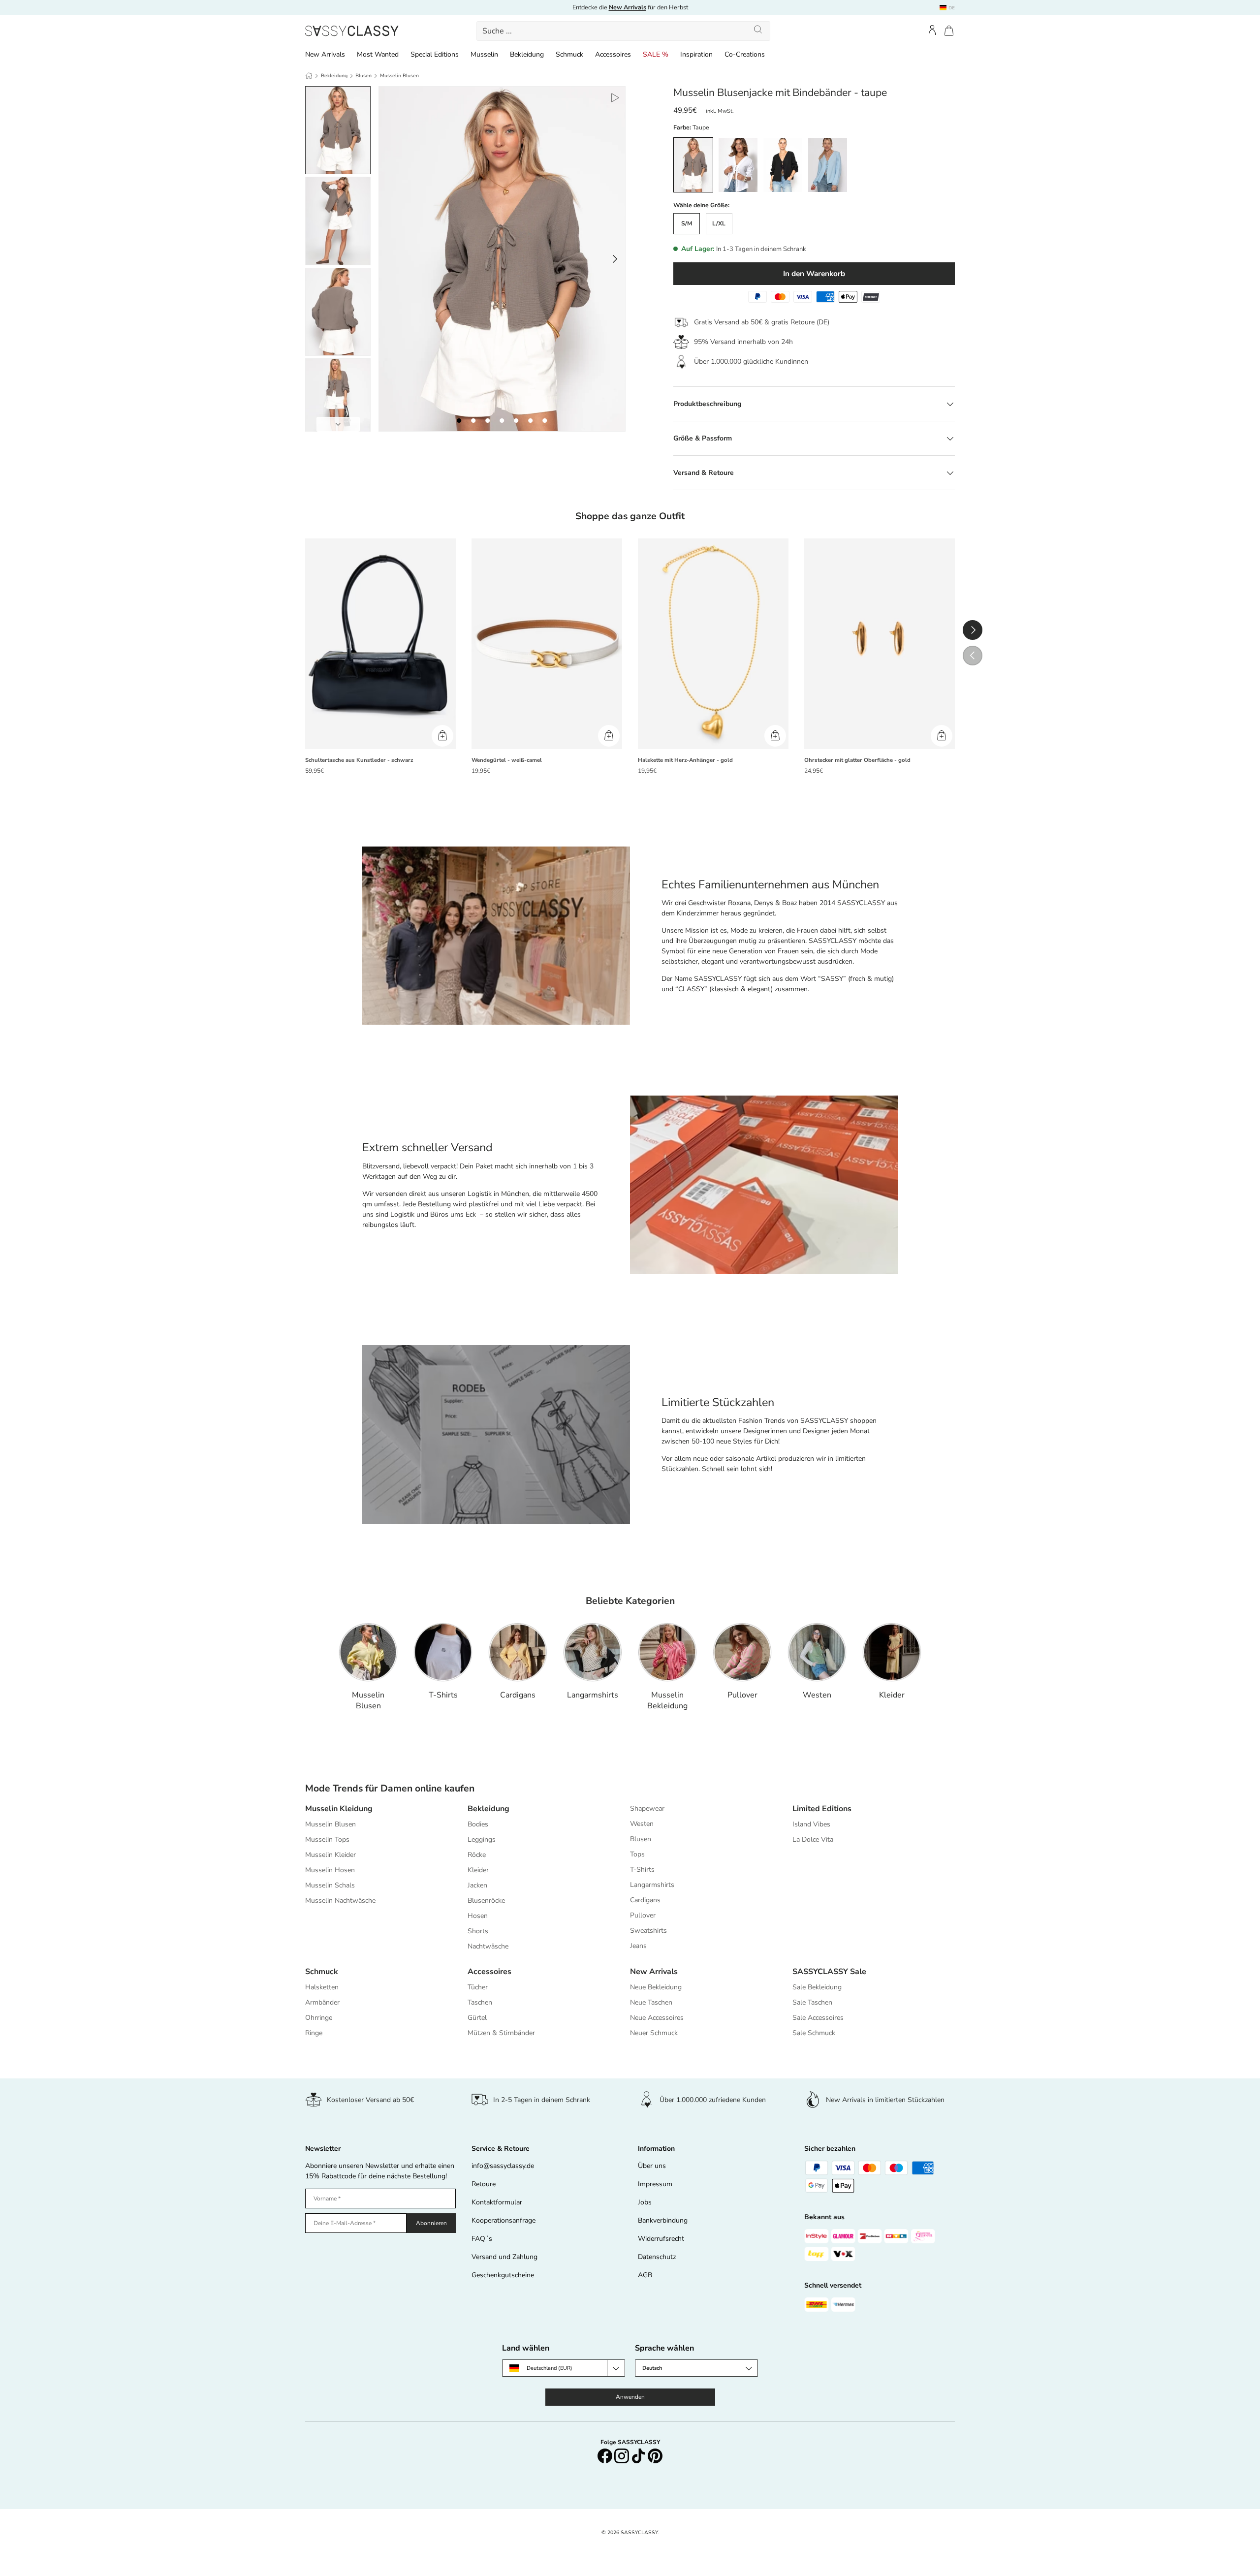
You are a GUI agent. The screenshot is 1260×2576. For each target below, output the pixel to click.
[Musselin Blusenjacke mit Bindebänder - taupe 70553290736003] (545, 421)
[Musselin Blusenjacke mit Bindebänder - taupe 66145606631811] (530, 421)
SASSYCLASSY (639, 2532)
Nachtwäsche (488, 1946)
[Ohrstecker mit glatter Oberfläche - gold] (880, 644)
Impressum (655, 2184)
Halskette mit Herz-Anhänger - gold (685, 760)
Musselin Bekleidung (667, 1700)
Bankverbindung (663, 2220)
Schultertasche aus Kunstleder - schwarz (359, 760)
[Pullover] (742, 1652)
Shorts (478, 1931)
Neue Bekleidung (656, 1987)
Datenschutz (657, 2257)
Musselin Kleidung (339, 1809)
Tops (637, 1854)
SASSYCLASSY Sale (829, 1972)
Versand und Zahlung (504, 2257)
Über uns (652, 2166)
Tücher (478, 1987)
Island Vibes (811, 1824)
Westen (817, 1695)
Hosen (478, 1916)
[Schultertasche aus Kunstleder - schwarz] (380, 644)
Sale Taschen (812, 2002)
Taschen (480, 2002)
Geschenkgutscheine (503, 2275)
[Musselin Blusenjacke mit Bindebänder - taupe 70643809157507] (459, 421)
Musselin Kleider (331, 1855)
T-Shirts (443, 1695)
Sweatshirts (648, 1931)
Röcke (477, 1855)
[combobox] (624, 31)
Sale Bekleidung (817, 1987)
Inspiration (696, 54)
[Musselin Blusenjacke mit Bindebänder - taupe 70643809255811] (516, 421)
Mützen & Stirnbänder (501, 2033)
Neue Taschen (651, 2002)
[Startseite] (309, 76)
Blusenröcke (486, 1901)
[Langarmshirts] (593, 1652)
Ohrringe (319, 2018)
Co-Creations (745, 54)
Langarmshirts (593, 1695)
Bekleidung (527, 54)
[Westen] (817, 1652)
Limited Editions (822, 1809)
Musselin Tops (327, 1839)
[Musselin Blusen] (368, 1652)
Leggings (482, 1839)
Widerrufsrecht (661, 2239)
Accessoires (613, 54)
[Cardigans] (518, 1652)
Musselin (484, 54)
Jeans (638, 1946)
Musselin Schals (330, 1885)
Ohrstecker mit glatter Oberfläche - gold (857, 760)
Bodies (478, 1824)
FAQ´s (482, 2239)
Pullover (742, 1695)
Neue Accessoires (657, 2018)
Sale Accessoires (818, 2018)
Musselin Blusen (399, 76)
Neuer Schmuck (654, 2033)
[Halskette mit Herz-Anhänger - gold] (713, 644)
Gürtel (477, 2018)
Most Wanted (378, 54)
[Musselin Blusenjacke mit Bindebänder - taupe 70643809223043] (488, 421)
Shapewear (647, 1808)
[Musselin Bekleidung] (667, 1652)
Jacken (477, 1885)
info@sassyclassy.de (503, 2166)
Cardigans (518, 1695)
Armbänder (322, 2002)
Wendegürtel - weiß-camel (507, 760)
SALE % (656, 54)
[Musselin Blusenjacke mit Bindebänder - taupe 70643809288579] (502, 421)
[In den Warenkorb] (442, 736)
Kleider (892, 1695)
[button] (949, 31)
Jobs (645, 2202)
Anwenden (630, 2397)
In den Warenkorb (814, 273)
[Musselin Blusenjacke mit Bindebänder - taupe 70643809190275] (473, 421)
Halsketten (322, 1987)
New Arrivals (325, 54)
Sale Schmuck (814, 2033)
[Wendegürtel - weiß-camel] (547, 644)
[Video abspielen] (614, 97)
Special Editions (435, 54)
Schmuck (569, 54)
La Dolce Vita (813, 1839)
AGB (645, 2275)
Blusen (363, 76)
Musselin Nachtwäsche (340, 1901)
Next (338, 424)
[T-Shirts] (443, 1652)
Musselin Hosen (330, 1870)
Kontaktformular (497, 2202)
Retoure (484, 2184)
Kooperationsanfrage (504, 2220)
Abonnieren (431, 2223)
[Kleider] (892, 1652)
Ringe (314, 2033)
